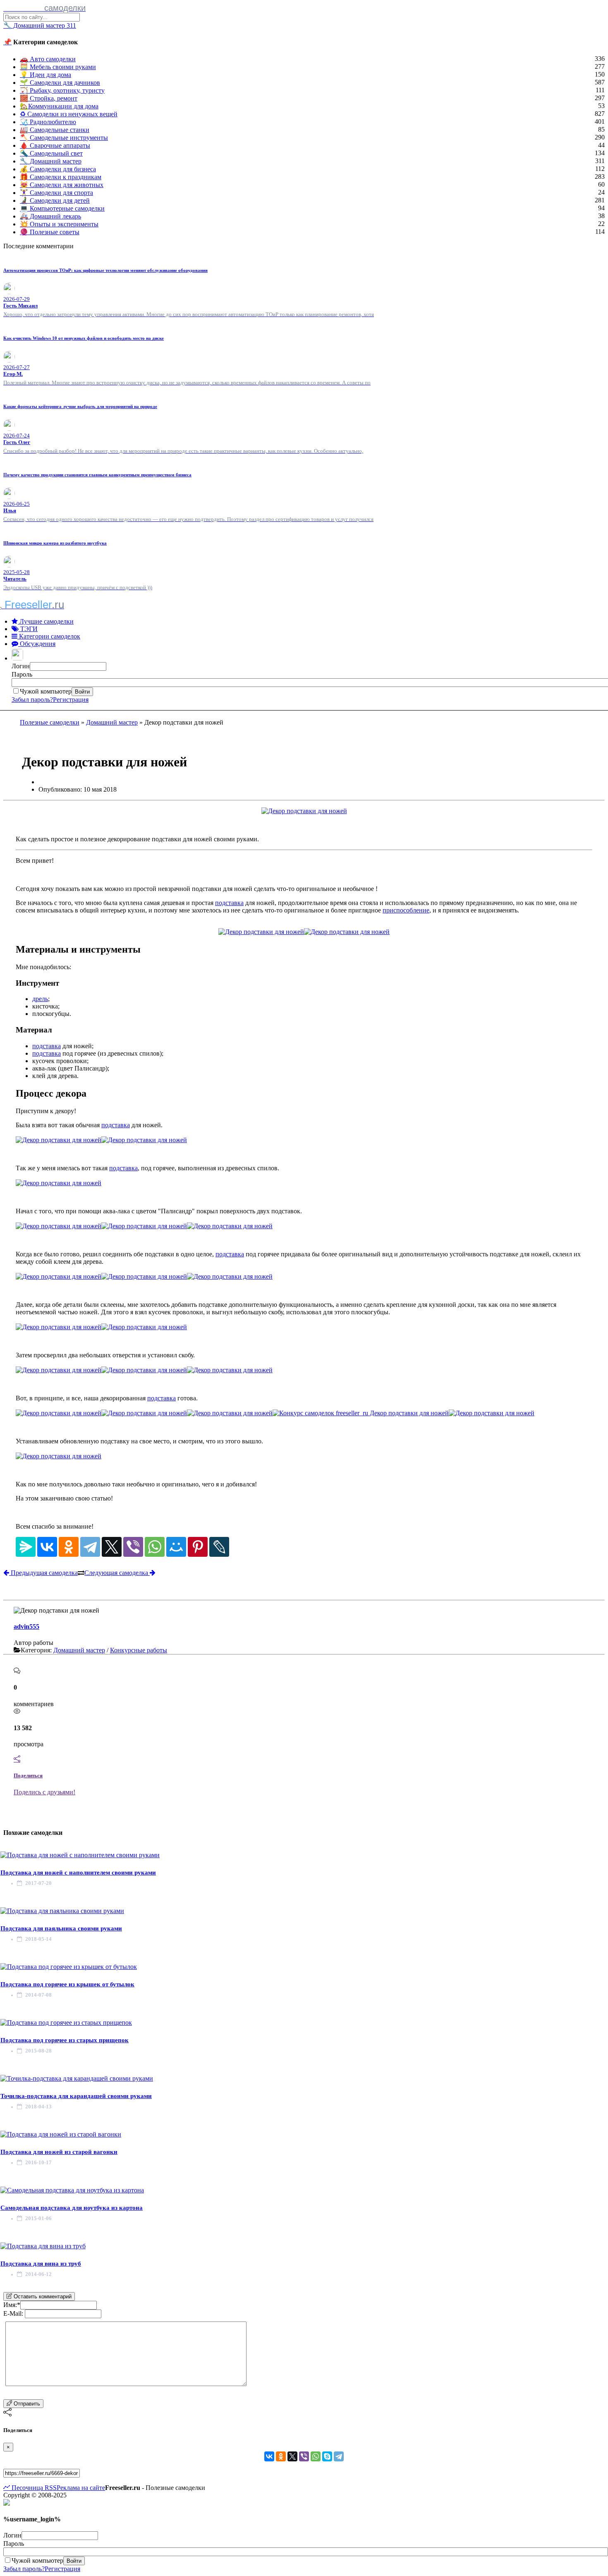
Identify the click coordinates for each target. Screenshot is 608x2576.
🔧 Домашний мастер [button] (40, 25)
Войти (82, 692)
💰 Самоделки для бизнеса (58, 169)
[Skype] (327, 2456)
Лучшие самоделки (46, 621)
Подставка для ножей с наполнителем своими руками (78, 1873)
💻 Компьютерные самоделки (62, 208)
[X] (112, 1547)
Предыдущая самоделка (43, 1573)
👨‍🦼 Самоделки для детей (55, 200)
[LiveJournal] (219, 1547)
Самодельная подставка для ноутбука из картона (72, 2208)
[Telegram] (90, 1547)
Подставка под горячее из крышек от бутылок (67, 1984)
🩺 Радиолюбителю (48, 122)
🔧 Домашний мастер (51, 161)
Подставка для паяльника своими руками (61, 1928)
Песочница (26, 2488)
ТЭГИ (28, 629)
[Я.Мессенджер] (26, 1547)
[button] (18, 658)
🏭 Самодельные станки (55, 130)
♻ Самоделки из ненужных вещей (69, 114)
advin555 (26, 1627)
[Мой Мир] (176, 1547)
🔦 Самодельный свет (51, 153)
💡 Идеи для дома (45, 75)
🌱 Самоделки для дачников (60, 83)
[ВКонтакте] (47, 1547)
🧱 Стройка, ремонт (49, 98)
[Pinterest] (198, 1547)
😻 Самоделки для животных (62, 185)
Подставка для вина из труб (41, 2264)
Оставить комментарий (42, 2296)
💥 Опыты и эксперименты (59, 224)
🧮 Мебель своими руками (58, 67)
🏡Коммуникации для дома (59, 106)
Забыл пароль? (32, 700)
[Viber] (133, 1547)
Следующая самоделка (117, 1573)
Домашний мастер (112, 722)
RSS (50, 2488)
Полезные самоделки (50, 722)
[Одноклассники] (69, 1547)
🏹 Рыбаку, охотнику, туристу (62, 90)
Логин (21, 666)
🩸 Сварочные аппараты (55, 145)
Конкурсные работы (139, 1650)
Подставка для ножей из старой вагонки (59, 2152)
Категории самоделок (49, 636)
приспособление (406, 910)
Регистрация (71, 700)
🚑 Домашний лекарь (50, 216)
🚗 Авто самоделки (48, 59)
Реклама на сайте (81, 2488)
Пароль (22, 674)
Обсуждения (37, 644)
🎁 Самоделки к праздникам (61, 177)
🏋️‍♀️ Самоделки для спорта (56, 193)
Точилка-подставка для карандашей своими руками (76, 2096)
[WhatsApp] (155, 1547)
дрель (40, 999)
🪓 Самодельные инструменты (64, 138)
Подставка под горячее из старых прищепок (65, 2040)
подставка (229, 903)
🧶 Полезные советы (50, 232)
